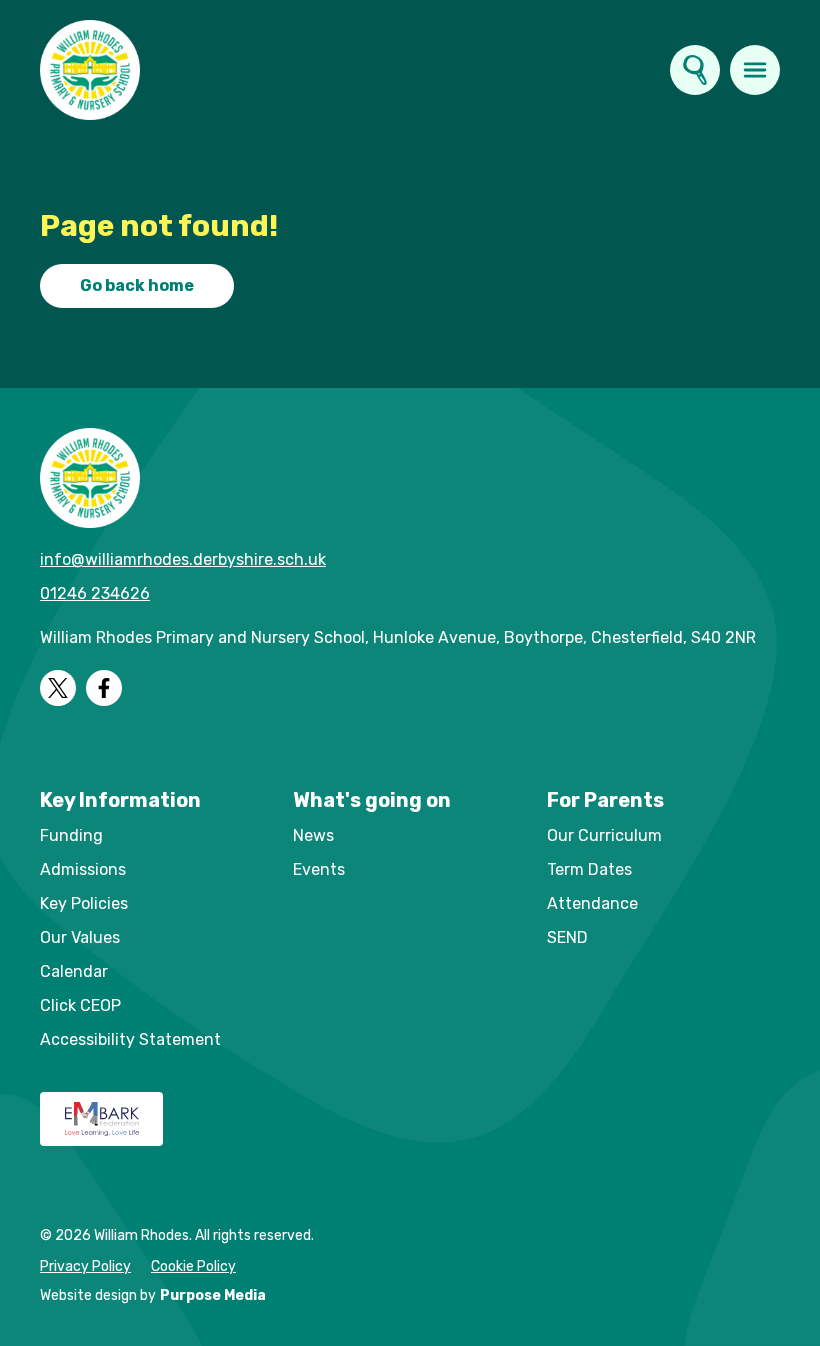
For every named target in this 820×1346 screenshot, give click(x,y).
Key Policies (84, 903)
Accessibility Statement (130, 1039)
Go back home (137, 285)
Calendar (74, 971)
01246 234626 (95, 593)
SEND (567, 937)
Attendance (592, 903)
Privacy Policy (85, 1266)
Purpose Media (213, 1295)
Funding (71, 835)
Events (319, 869)
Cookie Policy (193, 1266)
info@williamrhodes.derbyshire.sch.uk (183, 559)
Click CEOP (80, 1005)
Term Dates (589, 869)
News (313, 835)
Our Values (80, 937)
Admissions (83, 869)
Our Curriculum (604, 835)
